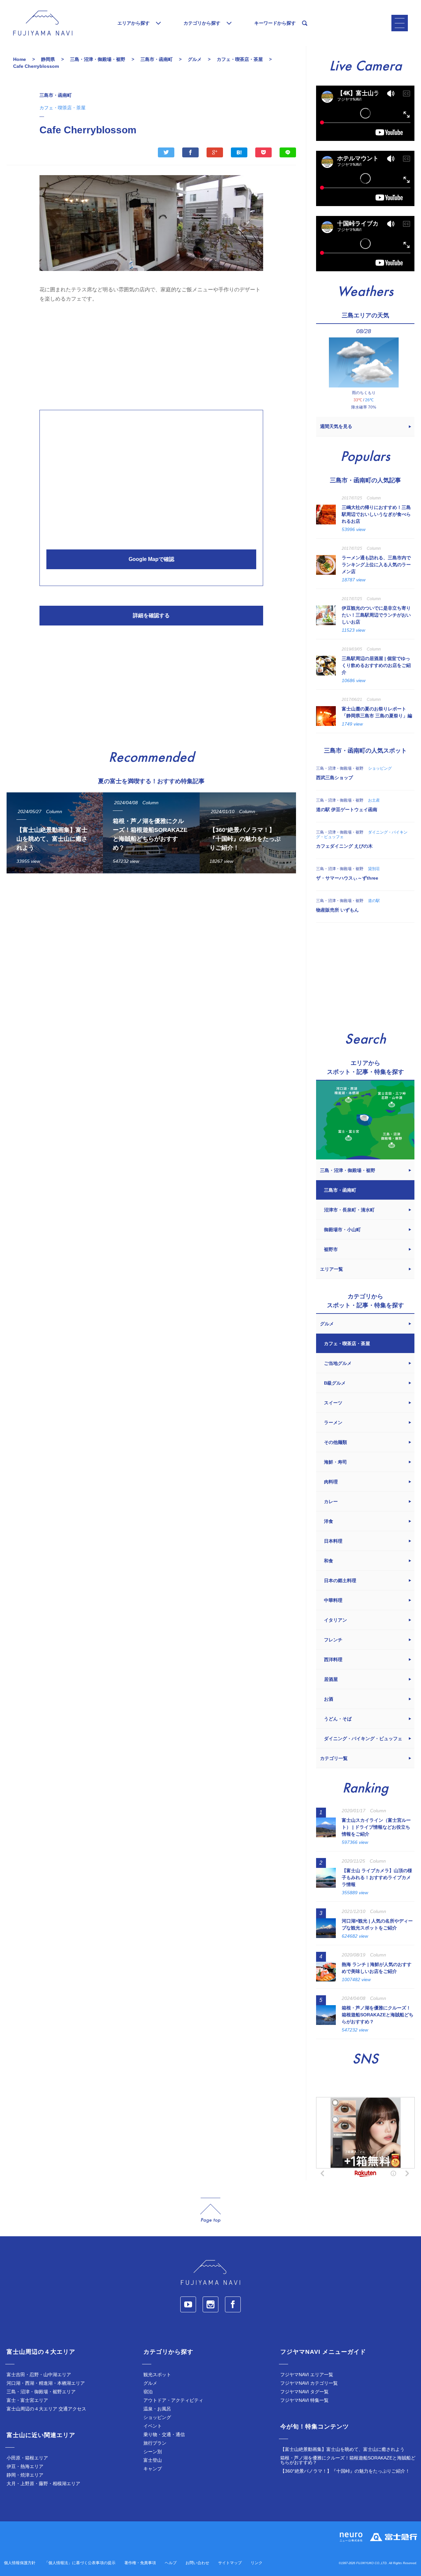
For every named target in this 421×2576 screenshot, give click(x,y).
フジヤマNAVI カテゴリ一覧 (309, 2383)
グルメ (150, 2383)
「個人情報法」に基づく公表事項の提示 (80, 2563)
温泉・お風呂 (157, 2409)
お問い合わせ (197, 2563)
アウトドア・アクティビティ (173, 2400)
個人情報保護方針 (20, 2563)
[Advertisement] (151, 355)
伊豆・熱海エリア (25, 2466)
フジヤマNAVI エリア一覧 (307, 2375)
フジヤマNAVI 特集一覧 (304, 2400)
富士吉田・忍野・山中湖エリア (39, 2375)
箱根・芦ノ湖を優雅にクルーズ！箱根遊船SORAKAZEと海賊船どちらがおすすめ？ (348, 2460)
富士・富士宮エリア (27, 2400)
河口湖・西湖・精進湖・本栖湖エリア (46, 2383)
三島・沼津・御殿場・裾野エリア (41, 2392)
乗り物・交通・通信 (164, 2434)
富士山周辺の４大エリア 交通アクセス (46, 2409)
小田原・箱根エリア (27, 2458)
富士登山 (153, 2460)
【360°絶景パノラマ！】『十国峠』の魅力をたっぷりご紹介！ (345, 2471)
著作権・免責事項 (140, 2563)
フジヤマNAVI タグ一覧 (304, 2392)
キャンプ (153, 2469)
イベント (153, 2426)
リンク (257, 2563)
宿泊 (148, 2392)
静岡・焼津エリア (25, 2475)
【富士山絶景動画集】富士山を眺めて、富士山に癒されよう (342, 2449)
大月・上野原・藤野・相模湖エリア (43, 2483)
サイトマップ (230, 2563)
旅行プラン (155, 2443)
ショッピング (157, 2417)
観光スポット (157, 2375)
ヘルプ (171, 2563)
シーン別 (153, 2452)
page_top (210, 2210)
